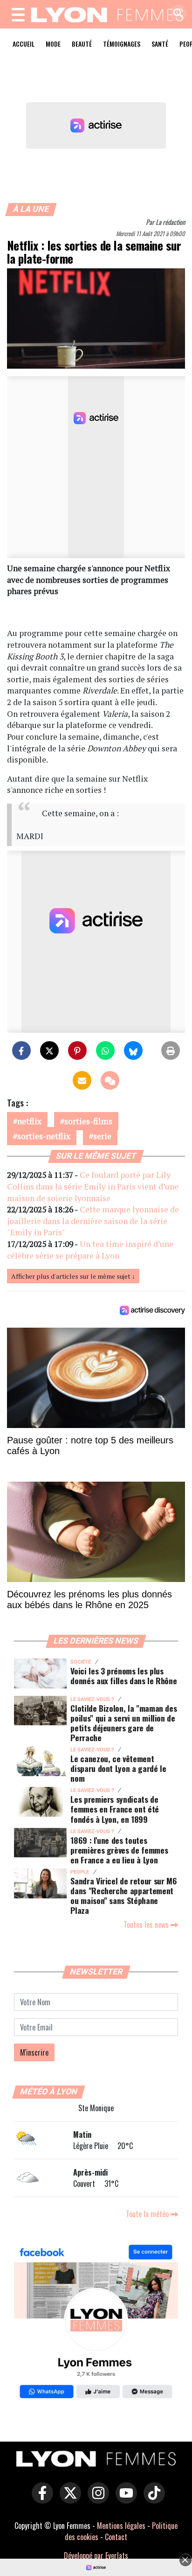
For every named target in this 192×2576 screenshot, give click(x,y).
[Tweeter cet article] (49, 1050)
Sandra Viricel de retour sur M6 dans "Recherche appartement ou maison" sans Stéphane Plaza (123, 1895)
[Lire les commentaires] (110, 1080)
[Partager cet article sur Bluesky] (133, 1050)
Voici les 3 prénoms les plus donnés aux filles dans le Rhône (123, 1676)
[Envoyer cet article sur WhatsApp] (105, 1050)
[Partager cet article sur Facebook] (21, 1050)
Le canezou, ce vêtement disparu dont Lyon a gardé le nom (118, 1768)
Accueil (24, 44)
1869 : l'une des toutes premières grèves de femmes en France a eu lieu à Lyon (119, 1850)
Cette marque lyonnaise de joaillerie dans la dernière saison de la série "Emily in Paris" (93, 1221)
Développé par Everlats (96, 2555)
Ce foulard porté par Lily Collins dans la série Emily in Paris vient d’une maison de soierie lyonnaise (93, 1186)
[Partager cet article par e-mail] (82, 1080)
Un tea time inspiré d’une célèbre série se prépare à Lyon (90, 1250)
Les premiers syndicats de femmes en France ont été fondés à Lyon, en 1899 (115, 1809)
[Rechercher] (176, 14)
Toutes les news (147, 1925)
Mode (53, 44)
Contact (116, 2537)
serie (102, 1136)
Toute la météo (148, 2214)
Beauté (82, 44)
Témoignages (122, 44)
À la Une (31, 209)
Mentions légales (121, 2526)
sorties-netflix (44, 1136)
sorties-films (88, 1121)
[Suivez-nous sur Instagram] (96, 2499)
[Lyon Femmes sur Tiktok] (152, 2499)
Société (81, 1662)
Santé (160, 44)
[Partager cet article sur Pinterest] (77, 1050)
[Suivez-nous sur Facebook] (96, 2323)
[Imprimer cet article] (171, 1050)
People (80, 1872)
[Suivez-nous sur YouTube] (124, 2499)
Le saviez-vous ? (92, 1699)
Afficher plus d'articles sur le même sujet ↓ (73, 1276)
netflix (29, 1121)
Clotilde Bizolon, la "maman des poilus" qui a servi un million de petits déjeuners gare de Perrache (123, 1723)
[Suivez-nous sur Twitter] (68, 2499)
